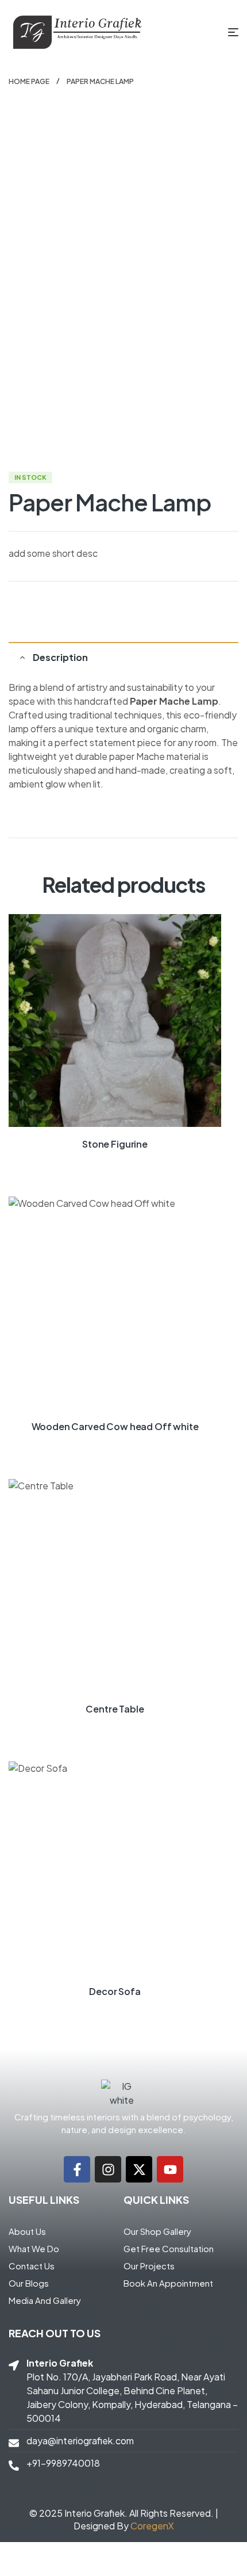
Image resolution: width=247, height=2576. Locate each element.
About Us (27, 2231)
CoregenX (152, 2526)
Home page (29, 81)
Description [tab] (60, 657)
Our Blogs (29, 2283)
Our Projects (149, 2266)
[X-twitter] (139, 2169)
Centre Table (115, 1709)
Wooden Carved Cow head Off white (115, 1426)
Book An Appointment (168, 2283)
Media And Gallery (45, 2300)
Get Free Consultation (169, 2248)
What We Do (34, 2248)
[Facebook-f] (77, 2169)
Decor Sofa (115, 1991)
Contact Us (32, 2266)
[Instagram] (108, 2169)
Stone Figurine (115, 1144)
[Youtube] (170, 2169)
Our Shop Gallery (157, 2231)
